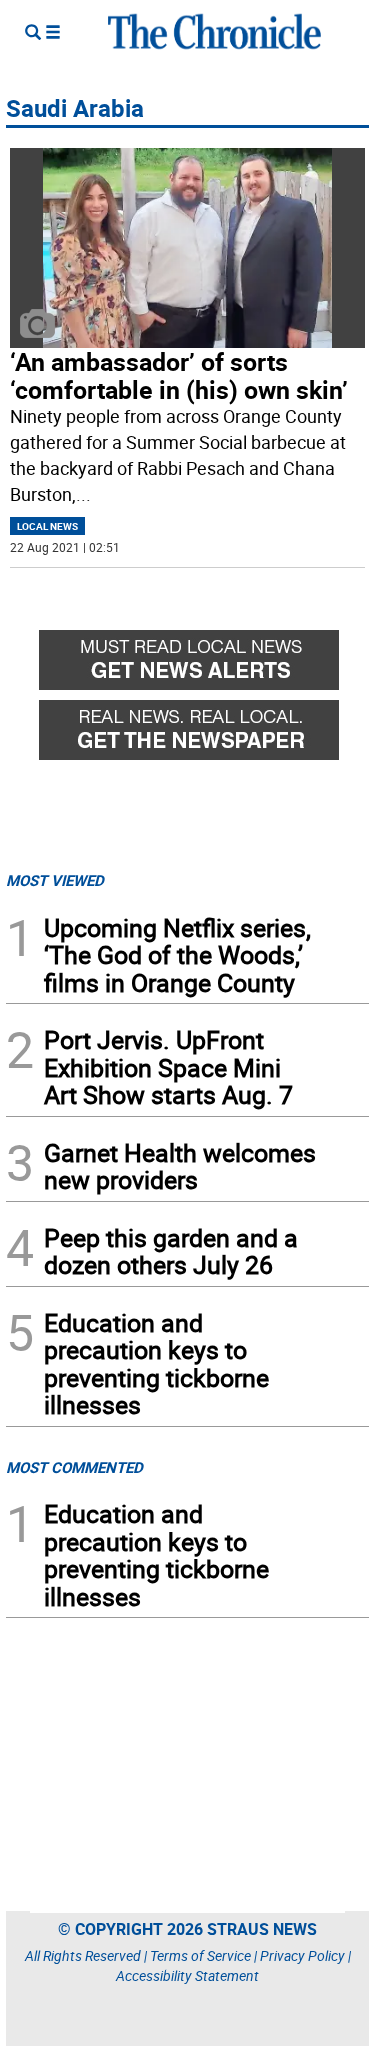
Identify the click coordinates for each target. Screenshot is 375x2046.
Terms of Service (200, 1955)
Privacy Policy (302, 1955)
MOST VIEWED (55, 880)
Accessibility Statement (187, 1975)
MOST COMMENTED (74, 1467)
